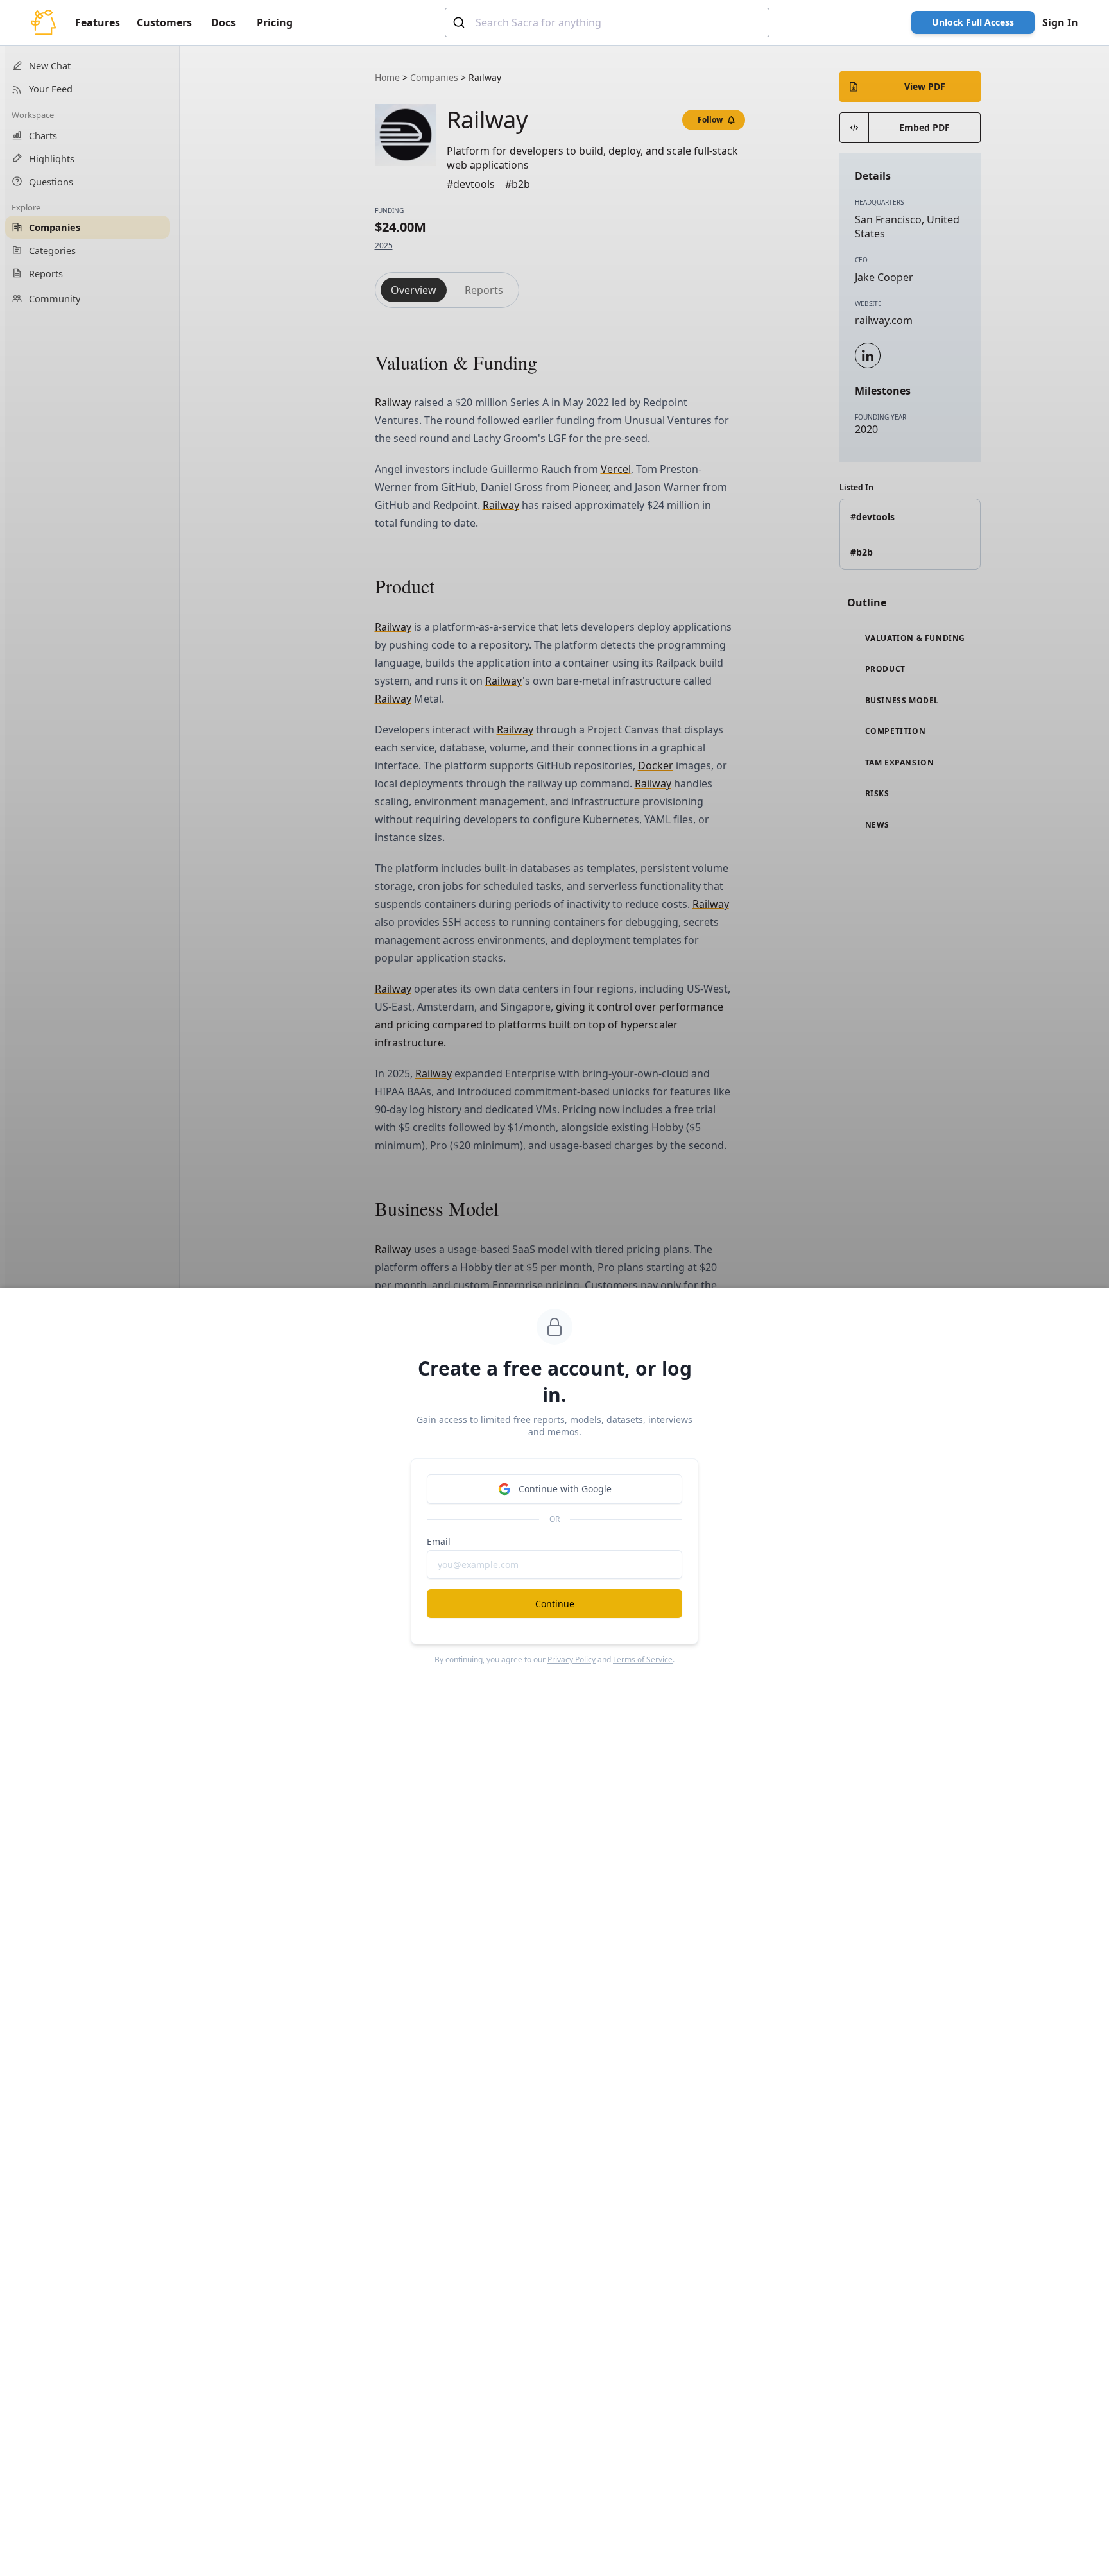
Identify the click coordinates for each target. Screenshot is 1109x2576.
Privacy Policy (572, 1659)
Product (884, 669)
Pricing (275, 22)
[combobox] (607, 22)
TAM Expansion (898, 763)
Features (98, 22)
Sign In (1060, 22)
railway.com (884, 320)
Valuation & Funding (914, 638)
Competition (894, 731)
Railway (393, 402)
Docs (223, 22)
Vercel (616, 469)
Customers (164, 22)
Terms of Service (643, 1659)
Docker (656, 765)
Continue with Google (565, 1489)
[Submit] (460, 22)
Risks (876, 794)
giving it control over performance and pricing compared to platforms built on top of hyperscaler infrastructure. (549, 1025)
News (876, 825)
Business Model (901, 701)
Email (439, 1541)
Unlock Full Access (973, 22)
